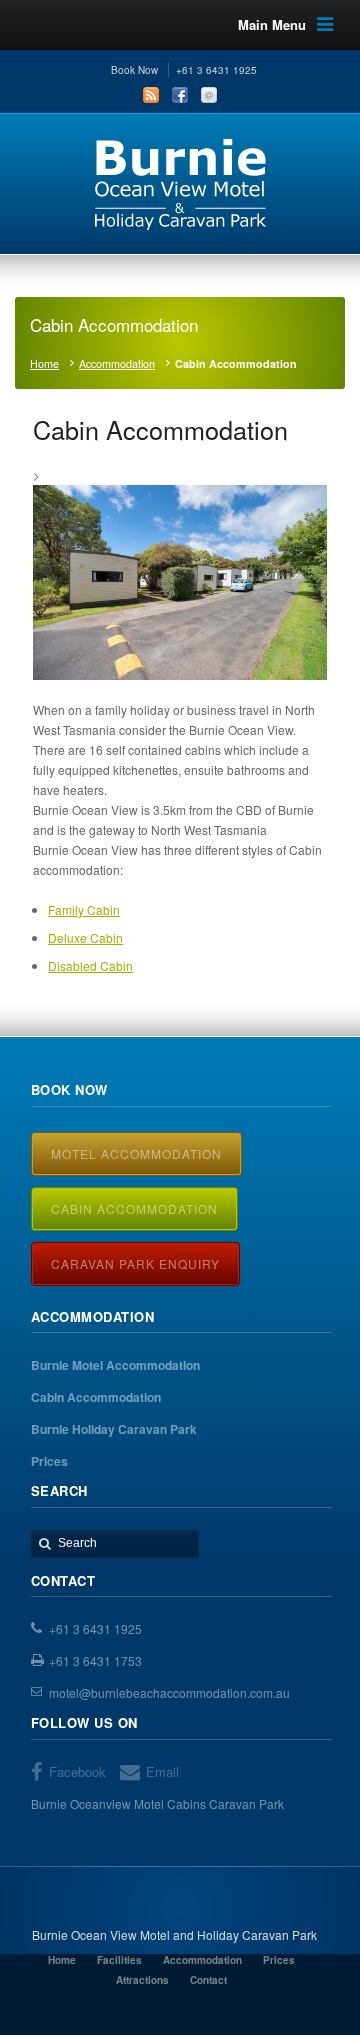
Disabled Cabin (90, 965)
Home (44, 363)
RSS (151, 95)
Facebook (180, 95)
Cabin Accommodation (134, 1208)
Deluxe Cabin (85, 937)
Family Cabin (84, 909)
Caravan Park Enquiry (135, 1263)
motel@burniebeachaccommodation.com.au (169, 1692)
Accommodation (117, 363)
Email (209, 95)
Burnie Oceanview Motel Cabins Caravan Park (157, 1803)
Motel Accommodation (136, 1153)
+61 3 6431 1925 (95, 1628)
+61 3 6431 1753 (95, 1660)
